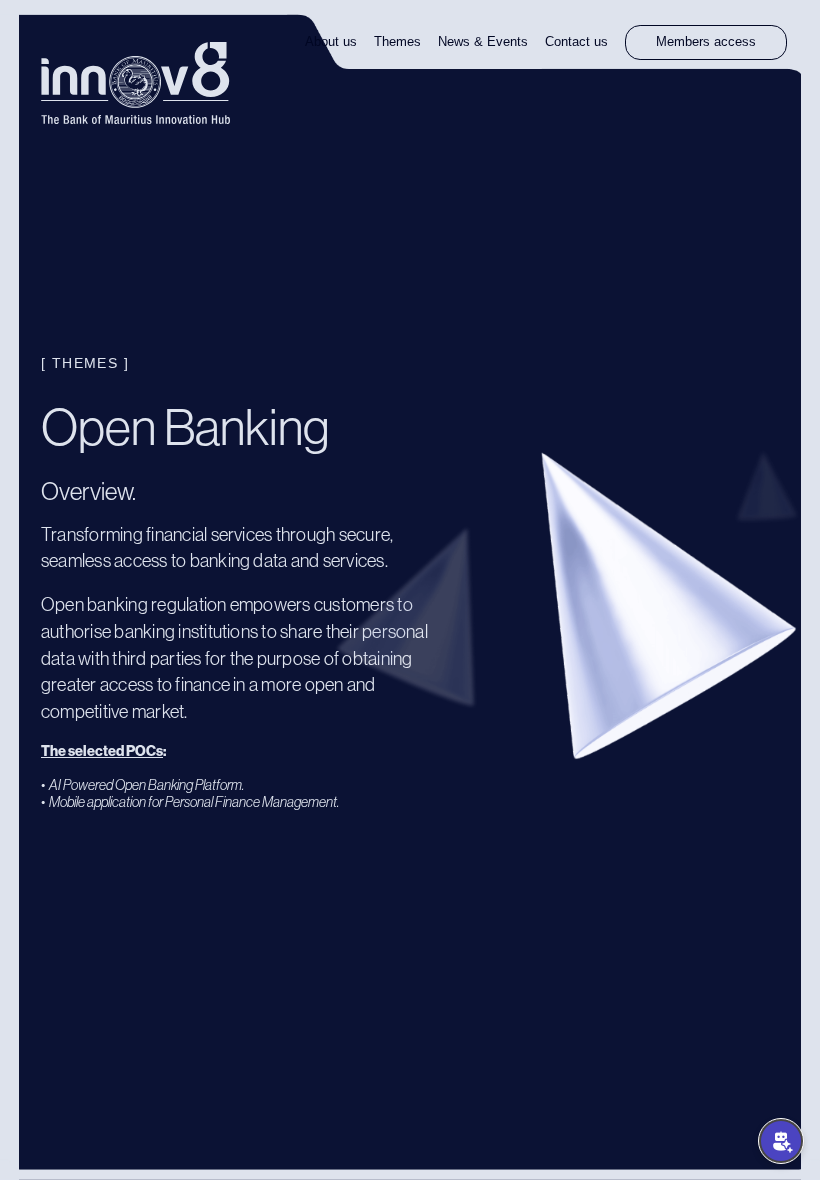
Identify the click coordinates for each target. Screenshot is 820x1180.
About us (331, 42)
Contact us (576, 42)
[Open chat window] (781, 1141)
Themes (397, 42)
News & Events (483, 42)
